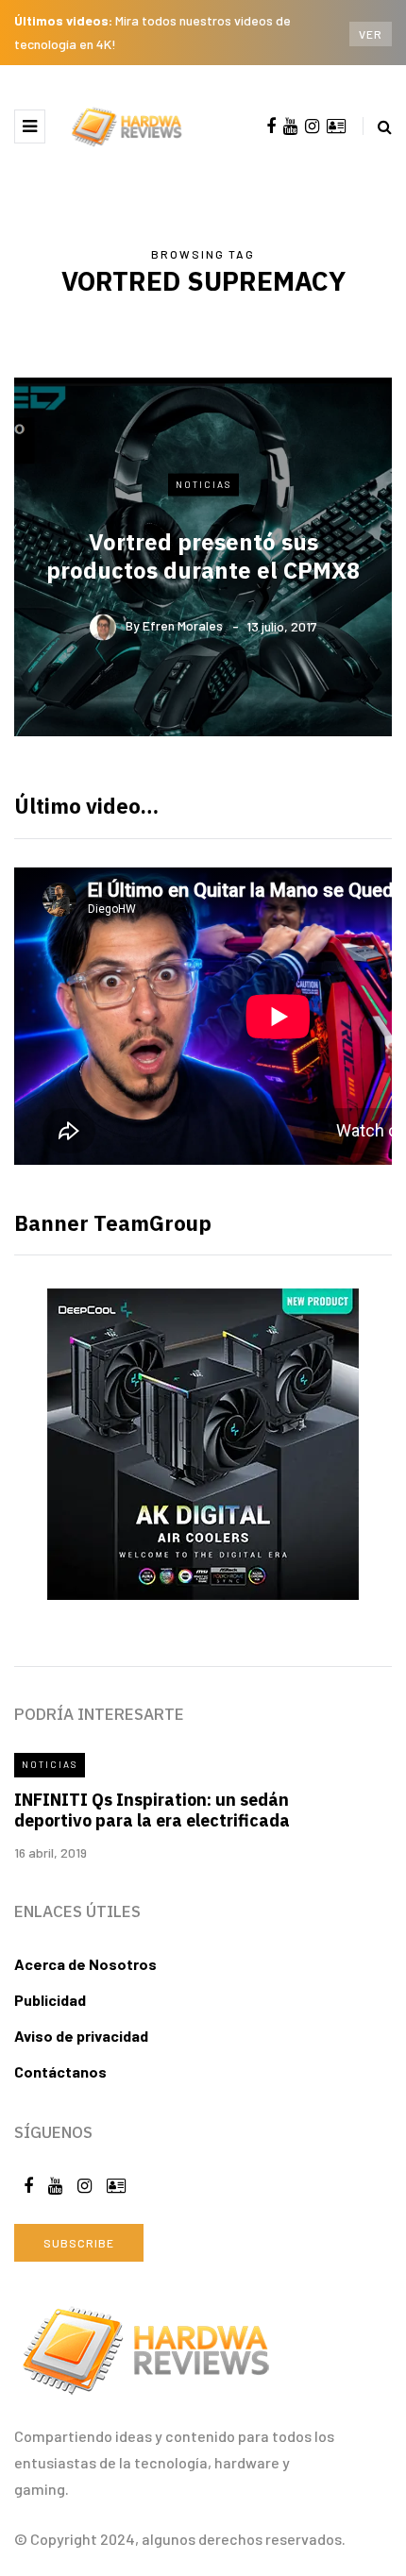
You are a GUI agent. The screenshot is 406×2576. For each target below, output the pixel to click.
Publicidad (50, 2000)
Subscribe (79, 2243)
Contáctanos (60, 2071)
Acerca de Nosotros (85, 1964)
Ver (371, 34)
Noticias (203, 484)
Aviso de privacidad (81, 2036)
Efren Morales (183, 625)
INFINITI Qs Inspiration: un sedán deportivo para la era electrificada (152, 1810)
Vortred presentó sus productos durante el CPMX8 (203, 555)
